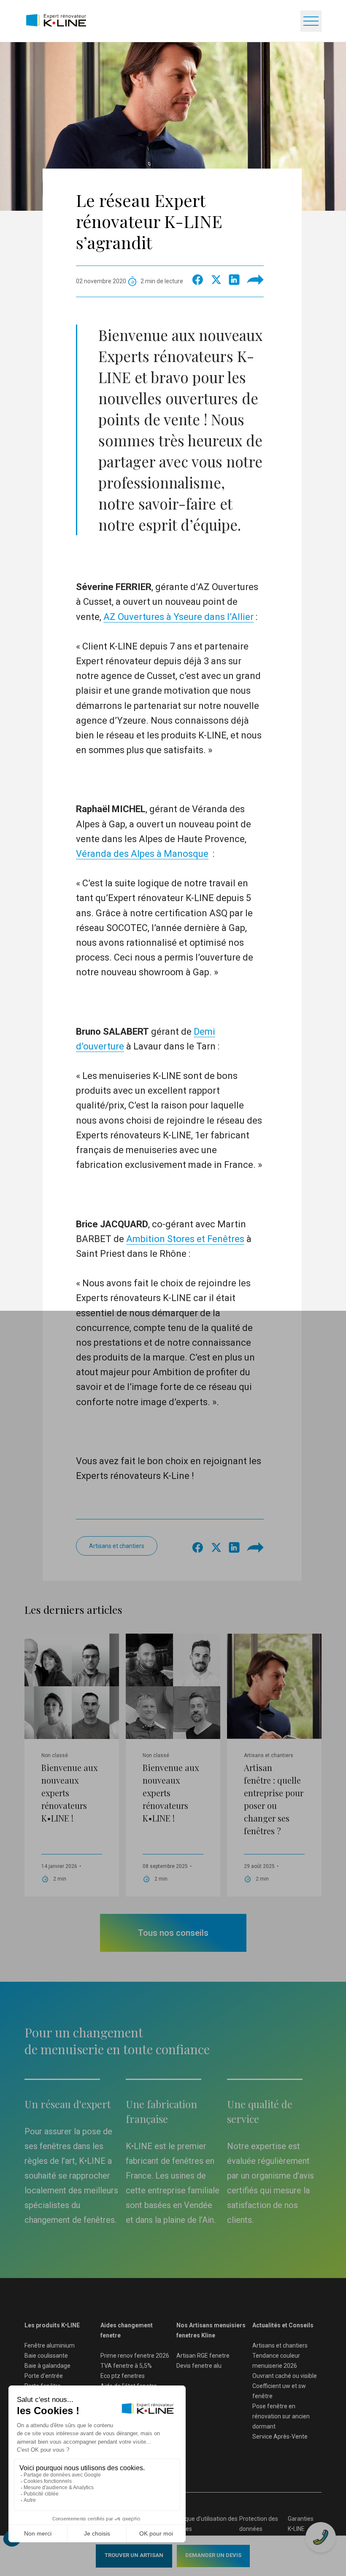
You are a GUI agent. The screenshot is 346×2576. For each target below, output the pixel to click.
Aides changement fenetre (127, 2330)
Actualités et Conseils (283, 2325)
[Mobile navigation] (311, 21)
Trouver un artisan (134, 2555)
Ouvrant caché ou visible (285, 2376)
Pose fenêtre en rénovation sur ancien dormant (281, 2416)
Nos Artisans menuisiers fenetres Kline (211, 2330)
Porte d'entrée (44, 2376)
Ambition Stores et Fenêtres (185, 1239)
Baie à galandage (47, 2366)
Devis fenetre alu (199, 2366)
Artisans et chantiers (117, 1546)
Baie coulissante (46, 2356)
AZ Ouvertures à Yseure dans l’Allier (178, 617)
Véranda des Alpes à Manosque (142, 854)
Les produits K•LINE (52, 2325)
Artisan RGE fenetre (203, 2356)
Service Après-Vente (280, 2436)
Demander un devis (213, 2555)
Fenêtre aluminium (50, 2345)
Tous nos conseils (173, 1933)
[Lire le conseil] (72, 1735)
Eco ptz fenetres (123, 2376)
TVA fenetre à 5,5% (126, 2366)
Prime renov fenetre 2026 (135, 2356)
